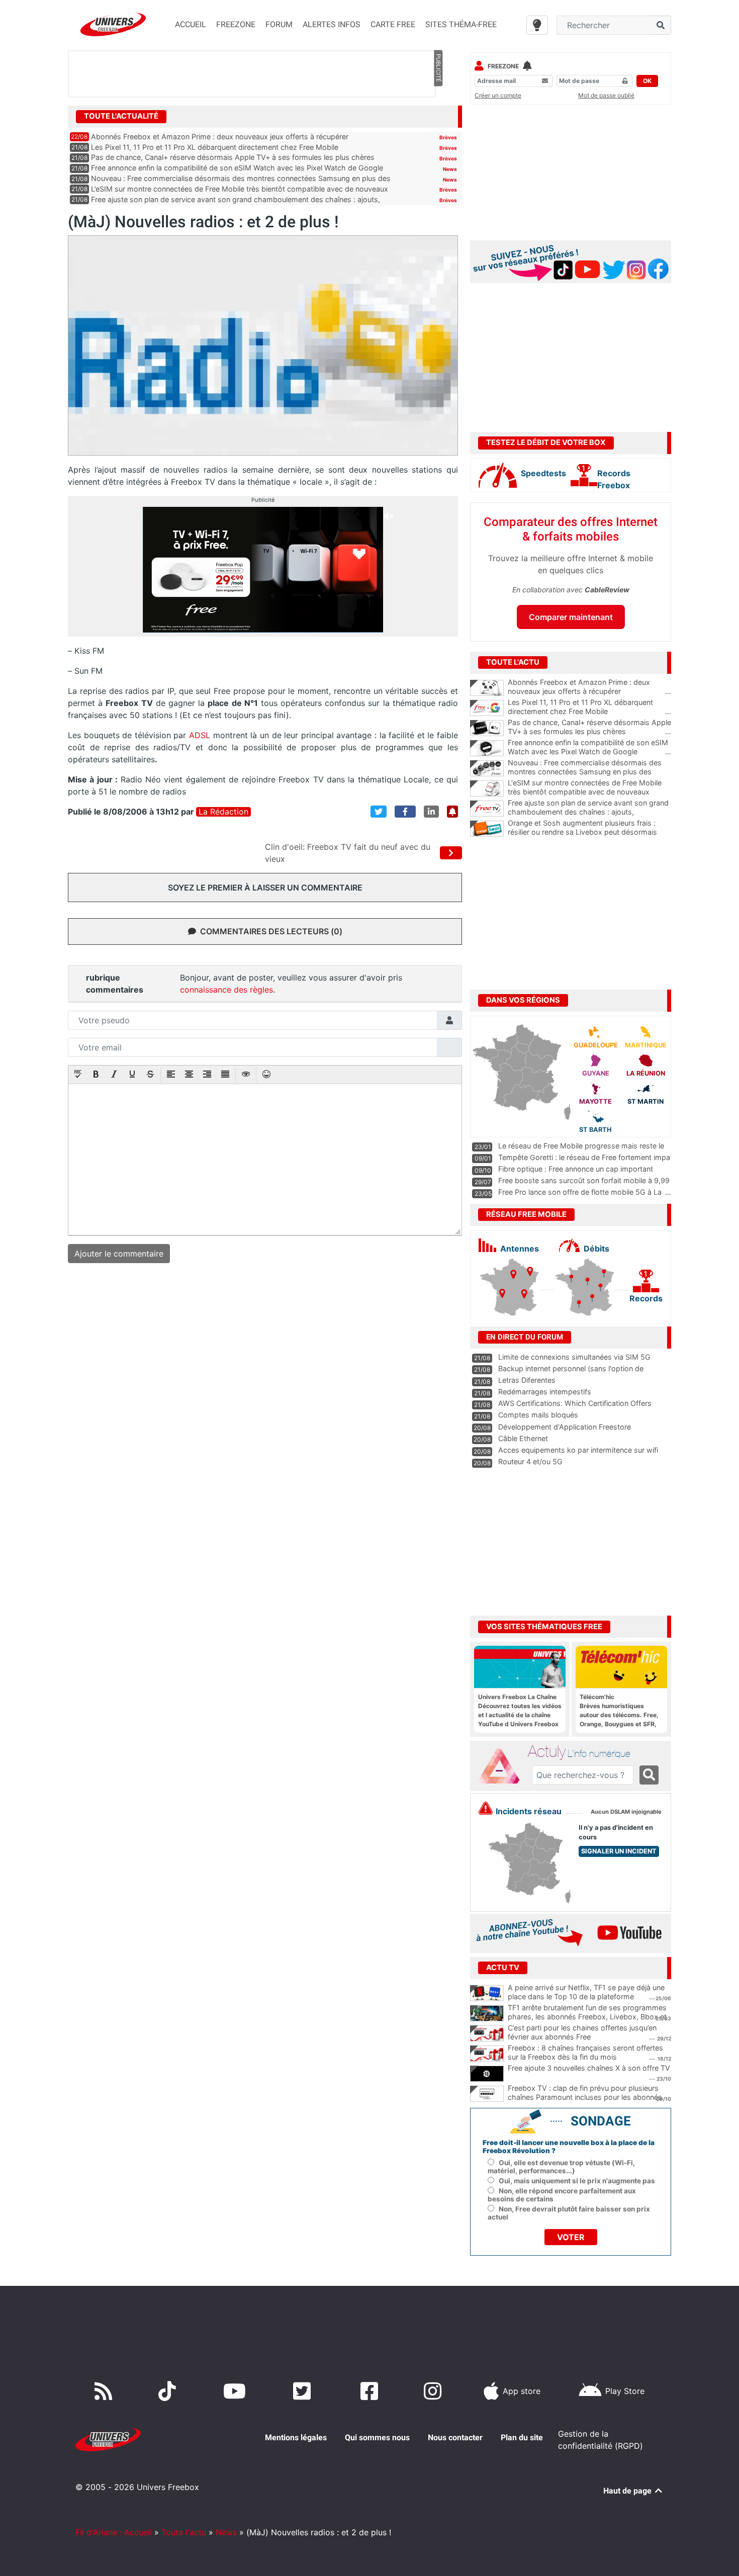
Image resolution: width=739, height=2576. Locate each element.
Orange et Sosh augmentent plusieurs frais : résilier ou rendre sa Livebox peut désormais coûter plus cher (589, 832)
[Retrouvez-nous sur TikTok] (169, 2391)
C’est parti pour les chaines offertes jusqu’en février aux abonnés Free (582, 2032)
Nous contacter (455, 2437)
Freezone (503, 66)
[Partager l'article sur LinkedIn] (431, 812)
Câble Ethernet (523, 1438)
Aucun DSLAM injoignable (626, 1812)
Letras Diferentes (527, 1380)
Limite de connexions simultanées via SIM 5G (574, 1357)
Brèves (448, 137)
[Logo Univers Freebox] (113, 24)
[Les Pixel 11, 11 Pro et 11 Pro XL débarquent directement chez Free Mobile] (487, 708)
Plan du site (522, 2437)
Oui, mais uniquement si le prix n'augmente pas (577, 2181)
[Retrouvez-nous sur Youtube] (237, 2391)
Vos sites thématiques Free (544, 1627)
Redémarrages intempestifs (545, 1392)
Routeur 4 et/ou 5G (530, 1461)
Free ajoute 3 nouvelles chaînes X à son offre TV (589, 2068)
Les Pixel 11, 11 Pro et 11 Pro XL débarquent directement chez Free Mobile (215, 147)
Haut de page (628, 2491)
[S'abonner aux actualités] (452, 812)
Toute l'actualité (121, 116)
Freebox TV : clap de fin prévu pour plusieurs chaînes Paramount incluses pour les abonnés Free (585, 2097)
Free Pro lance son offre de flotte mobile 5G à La (580, 1192)
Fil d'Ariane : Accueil (114, 2532)
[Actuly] (503, 1766)
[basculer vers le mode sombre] (537, 25)
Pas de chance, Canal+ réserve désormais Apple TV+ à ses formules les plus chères (233, 157)
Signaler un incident (619, 1851)
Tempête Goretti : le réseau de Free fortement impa (584, 1157)
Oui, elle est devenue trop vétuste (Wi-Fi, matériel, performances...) (561, 2167)
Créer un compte (498, 95)
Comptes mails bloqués (538, 1415)
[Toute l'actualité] (438, 116)
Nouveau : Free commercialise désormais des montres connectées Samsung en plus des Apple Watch (589, 772)
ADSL (199, 735)
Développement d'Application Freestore (565, 1427)
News (450, 169)
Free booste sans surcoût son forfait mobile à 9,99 (584, 1180)
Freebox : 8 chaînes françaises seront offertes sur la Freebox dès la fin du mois (585, 2053)
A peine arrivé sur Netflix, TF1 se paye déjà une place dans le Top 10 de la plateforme (586, 1992)
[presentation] (78, 1075)
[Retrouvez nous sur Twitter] (304, 2391)
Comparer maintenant (571, 617)
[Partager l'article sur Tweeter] (379, 812)
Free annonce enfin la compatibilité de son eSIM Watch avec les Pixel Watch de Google (237, 168)
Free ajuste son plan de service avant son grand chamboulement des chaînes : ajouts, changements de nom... (589, 812)
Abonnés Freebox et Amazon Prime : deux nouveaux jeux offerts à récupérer (220, 137)
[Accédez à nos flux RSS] (106, 2391)
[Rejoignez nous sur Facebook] (371, 2391)
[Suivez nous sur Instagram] (435, 2391)
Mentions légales (296, 2437)
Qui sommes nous (377, 2437)
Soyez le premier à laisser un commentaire (265, 887)
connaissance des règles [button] (226, 990)
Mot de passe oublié (606, 95)
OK (647, 81)
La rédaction (223, 812)
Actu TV (503, 1968)
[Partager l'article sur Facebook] (405, 812)
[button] (78, 1075)
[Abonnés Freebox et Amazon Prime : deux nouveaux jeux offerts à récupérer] (487, 688)
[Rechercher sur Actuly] (649, 1775)
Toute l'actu (184, 2532)
